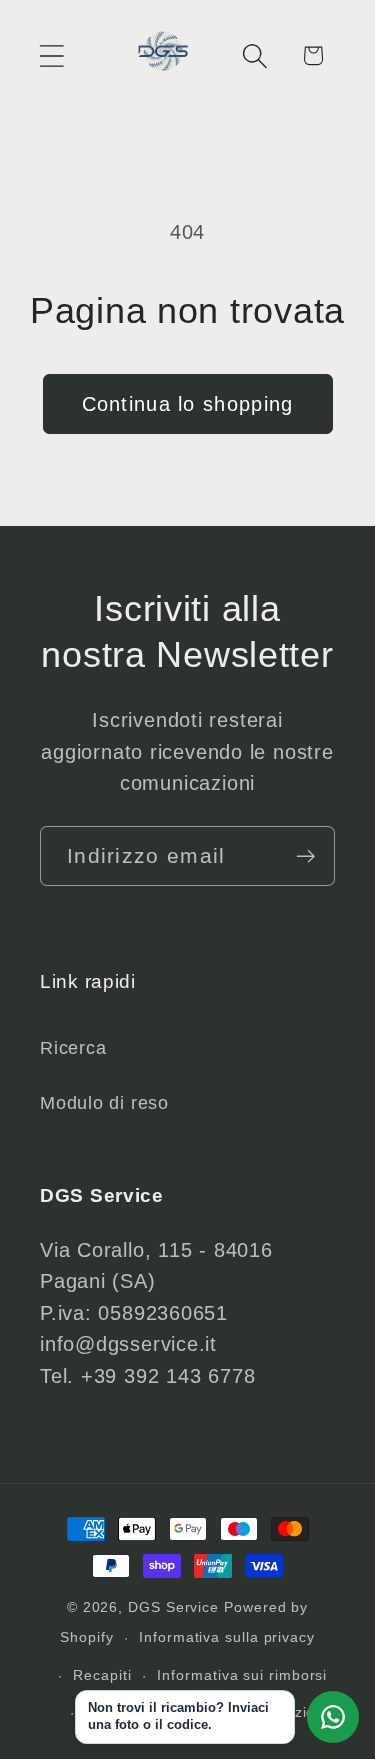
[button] (51, 55)
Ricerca (73, 1048)
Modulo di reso (104, 1103)
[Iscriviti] (305, 856)
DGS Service (173, 1607)
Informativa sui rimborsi (242, 1675)
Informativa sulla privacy (227, 1637)
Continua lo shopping (188, 404)
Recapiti (102, 1675)
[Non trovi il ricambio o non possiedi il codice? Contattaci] (333, 1717)
